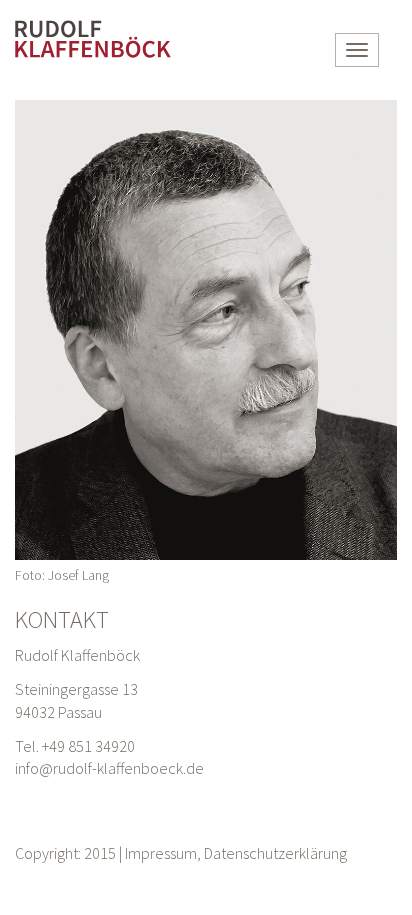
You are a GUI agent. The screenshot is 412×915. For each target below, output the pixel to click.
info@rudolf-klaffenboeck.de (109, 768)
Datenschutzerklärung (275, 853)
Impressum (161, 853)
